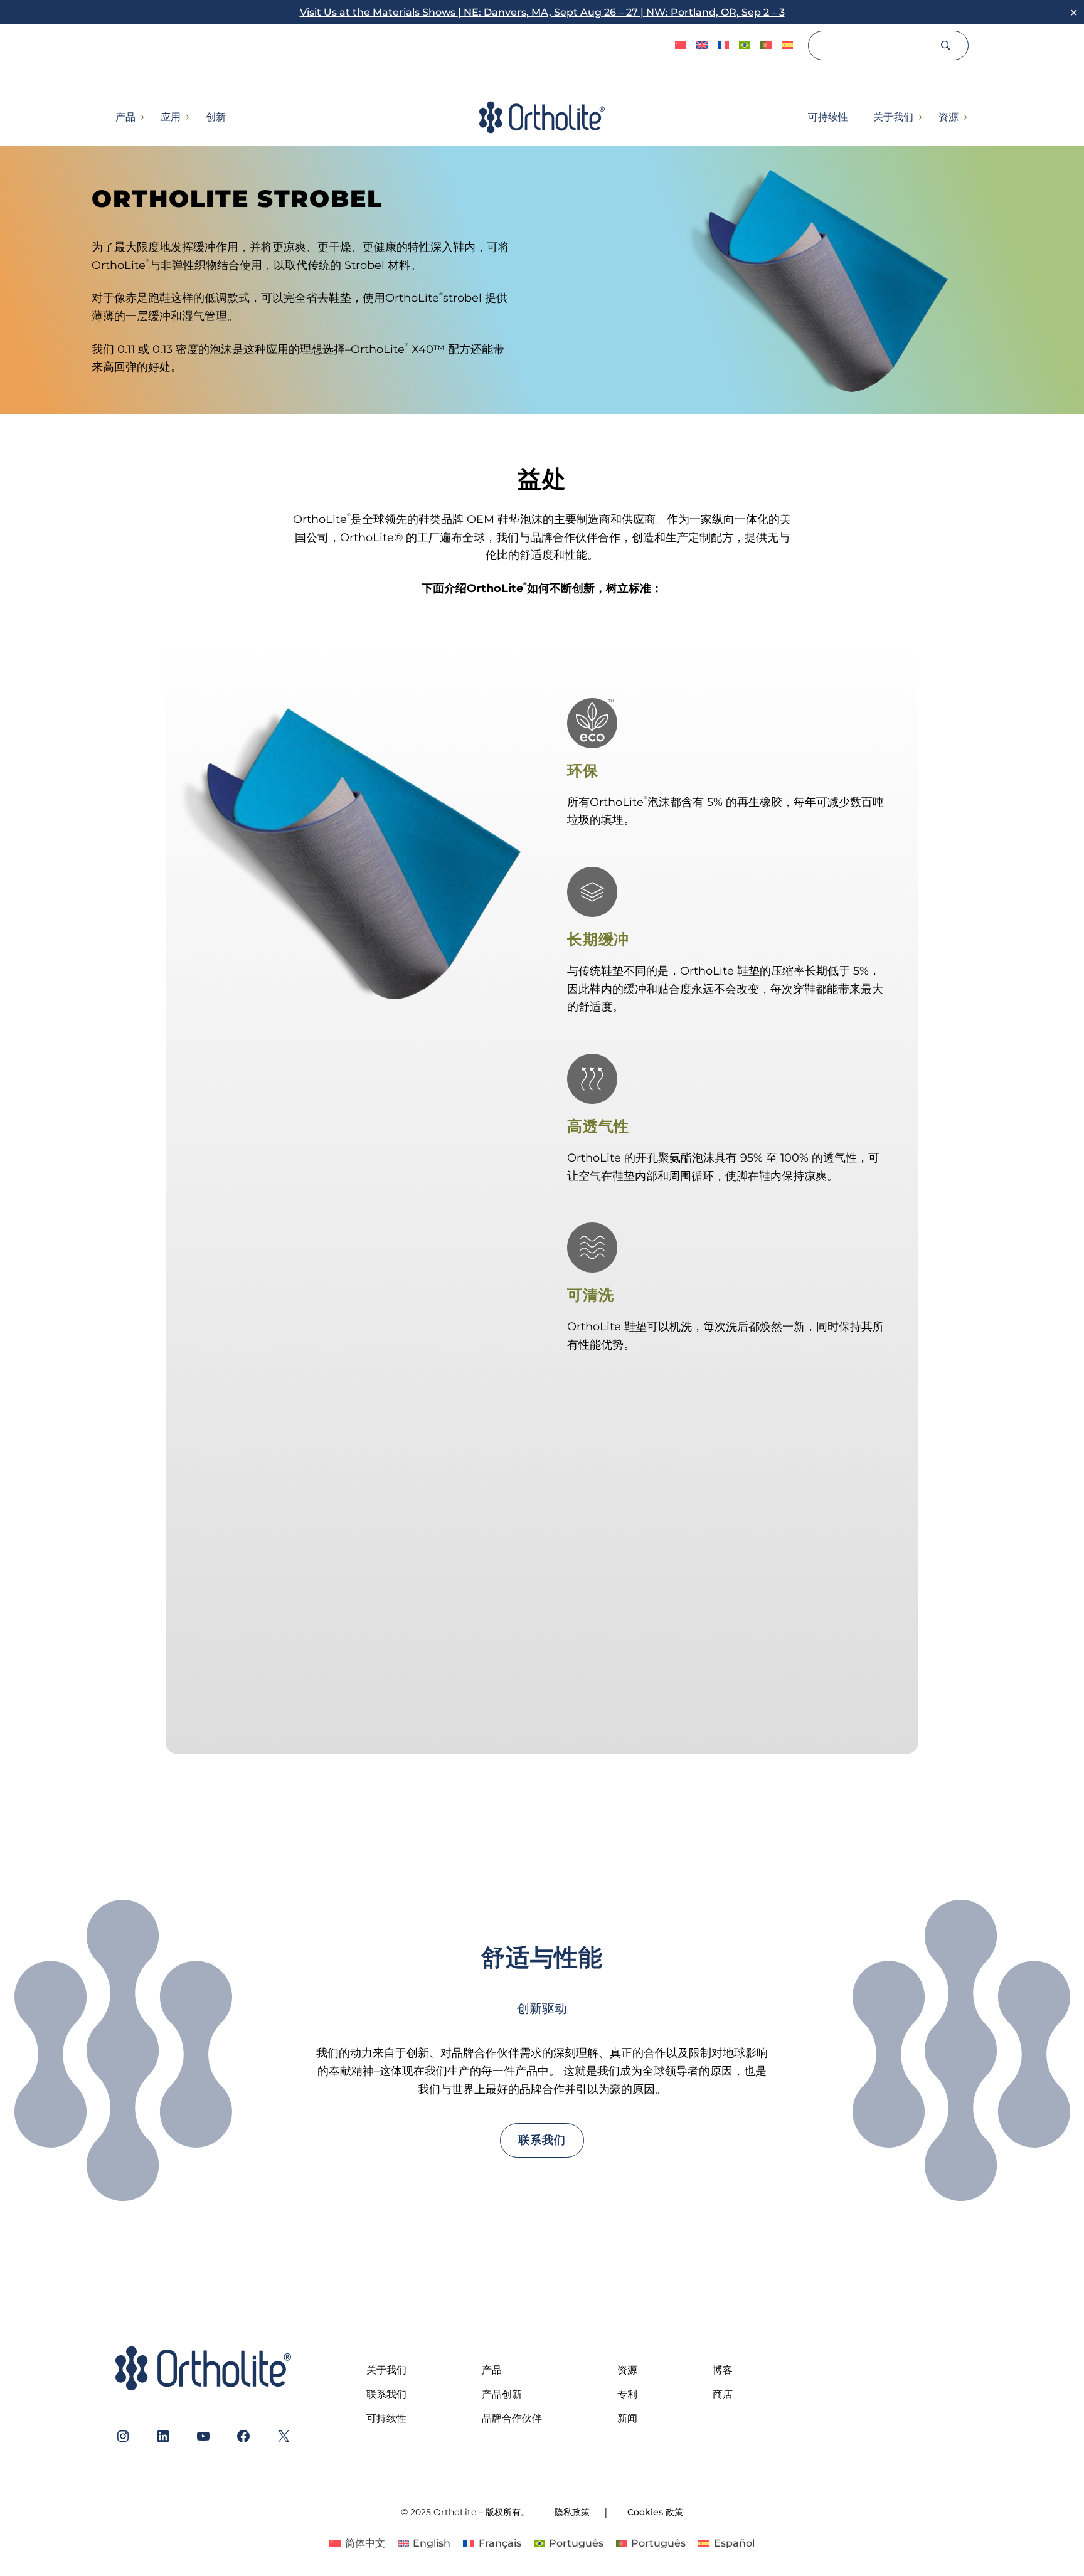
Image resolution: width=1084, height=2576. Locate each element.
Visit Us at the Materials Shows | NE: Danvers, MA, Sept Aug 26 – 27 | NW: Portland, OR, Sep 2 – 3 (542, 12)
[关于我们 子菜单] (920, 117)
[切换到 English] (702, 46)
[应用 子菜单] (187, 117)
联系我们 (542, 2140)
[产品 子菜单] (142, 117)
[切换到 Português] (745, 46)
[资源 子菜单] (965, 117)
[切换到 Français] (723, 46)
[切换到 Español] (787, 46)
